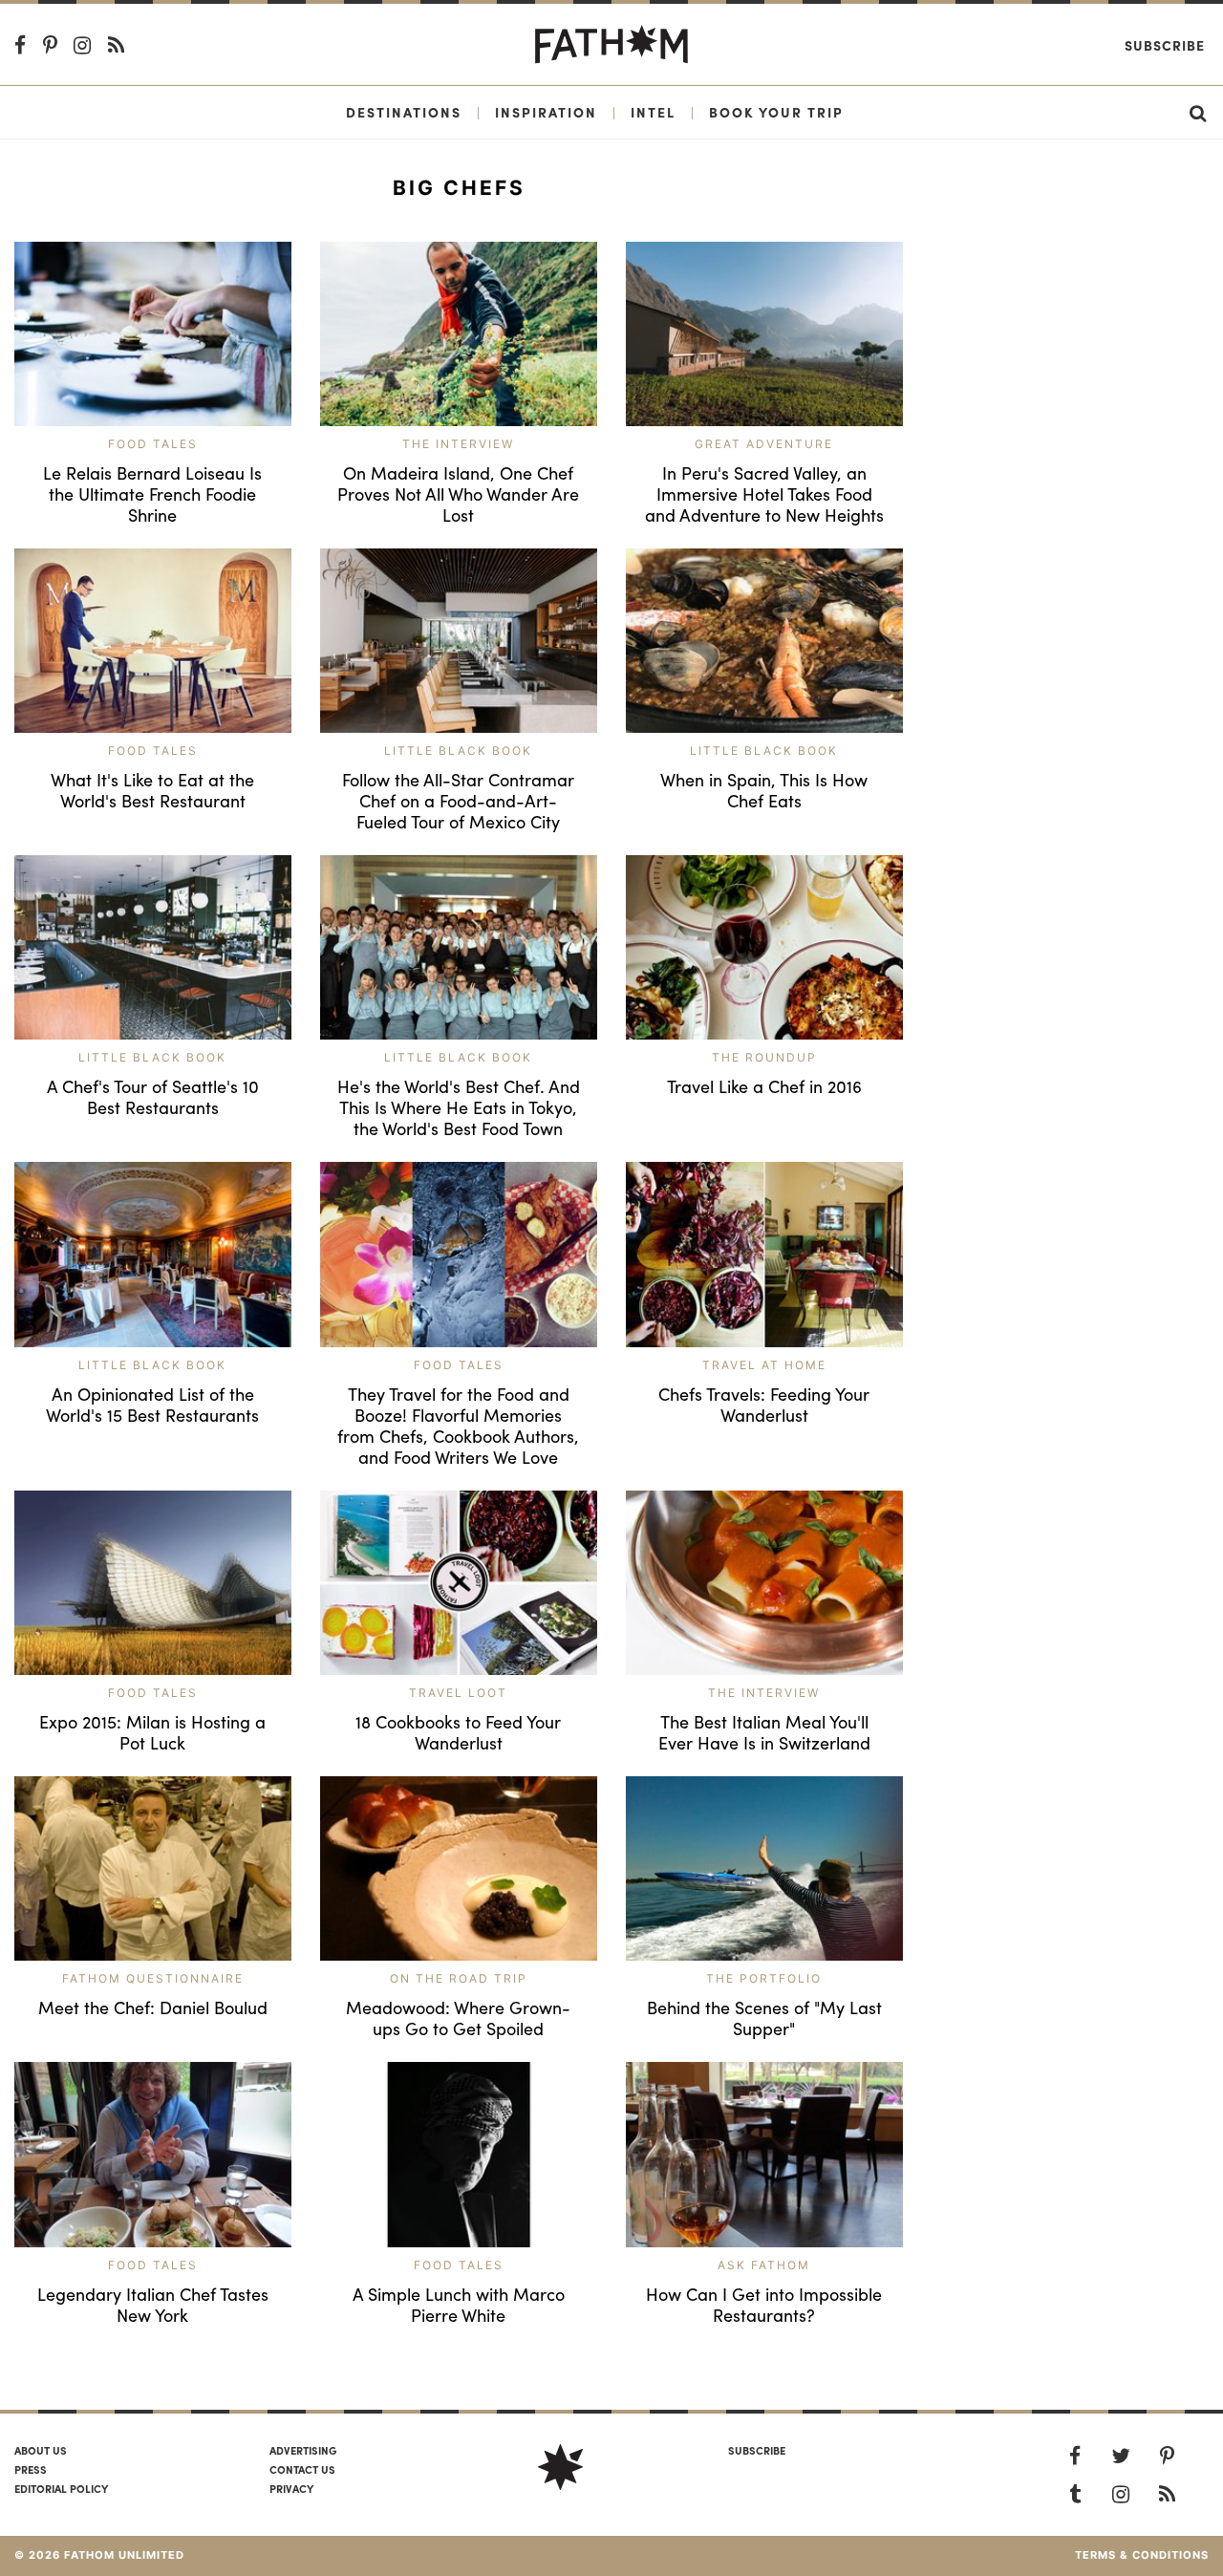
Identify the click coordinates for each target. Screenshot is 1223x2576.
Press (31, 2469)
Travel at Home (764, 1365)
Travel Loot (458, 1693)
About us (41, 2450)
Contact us (302, 2469)
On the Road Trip (459, 1978)
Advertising (303, 2450)
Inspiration (546, 112)
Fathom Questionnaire (153, 1978)
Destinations (404, 112)
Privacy (291, 2488)
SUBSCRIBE (757, 2450)
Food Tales (153, 444)
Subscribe (1165, 45)
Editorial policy (61, 2488)
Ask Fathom (764, 2265)
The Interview (458, 444)
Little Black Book (458, 751)
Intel (653, 112)
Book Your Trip (776, 112)
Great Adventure (764, 444)
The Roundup (764, 1057)
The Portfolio (764, 1978)
